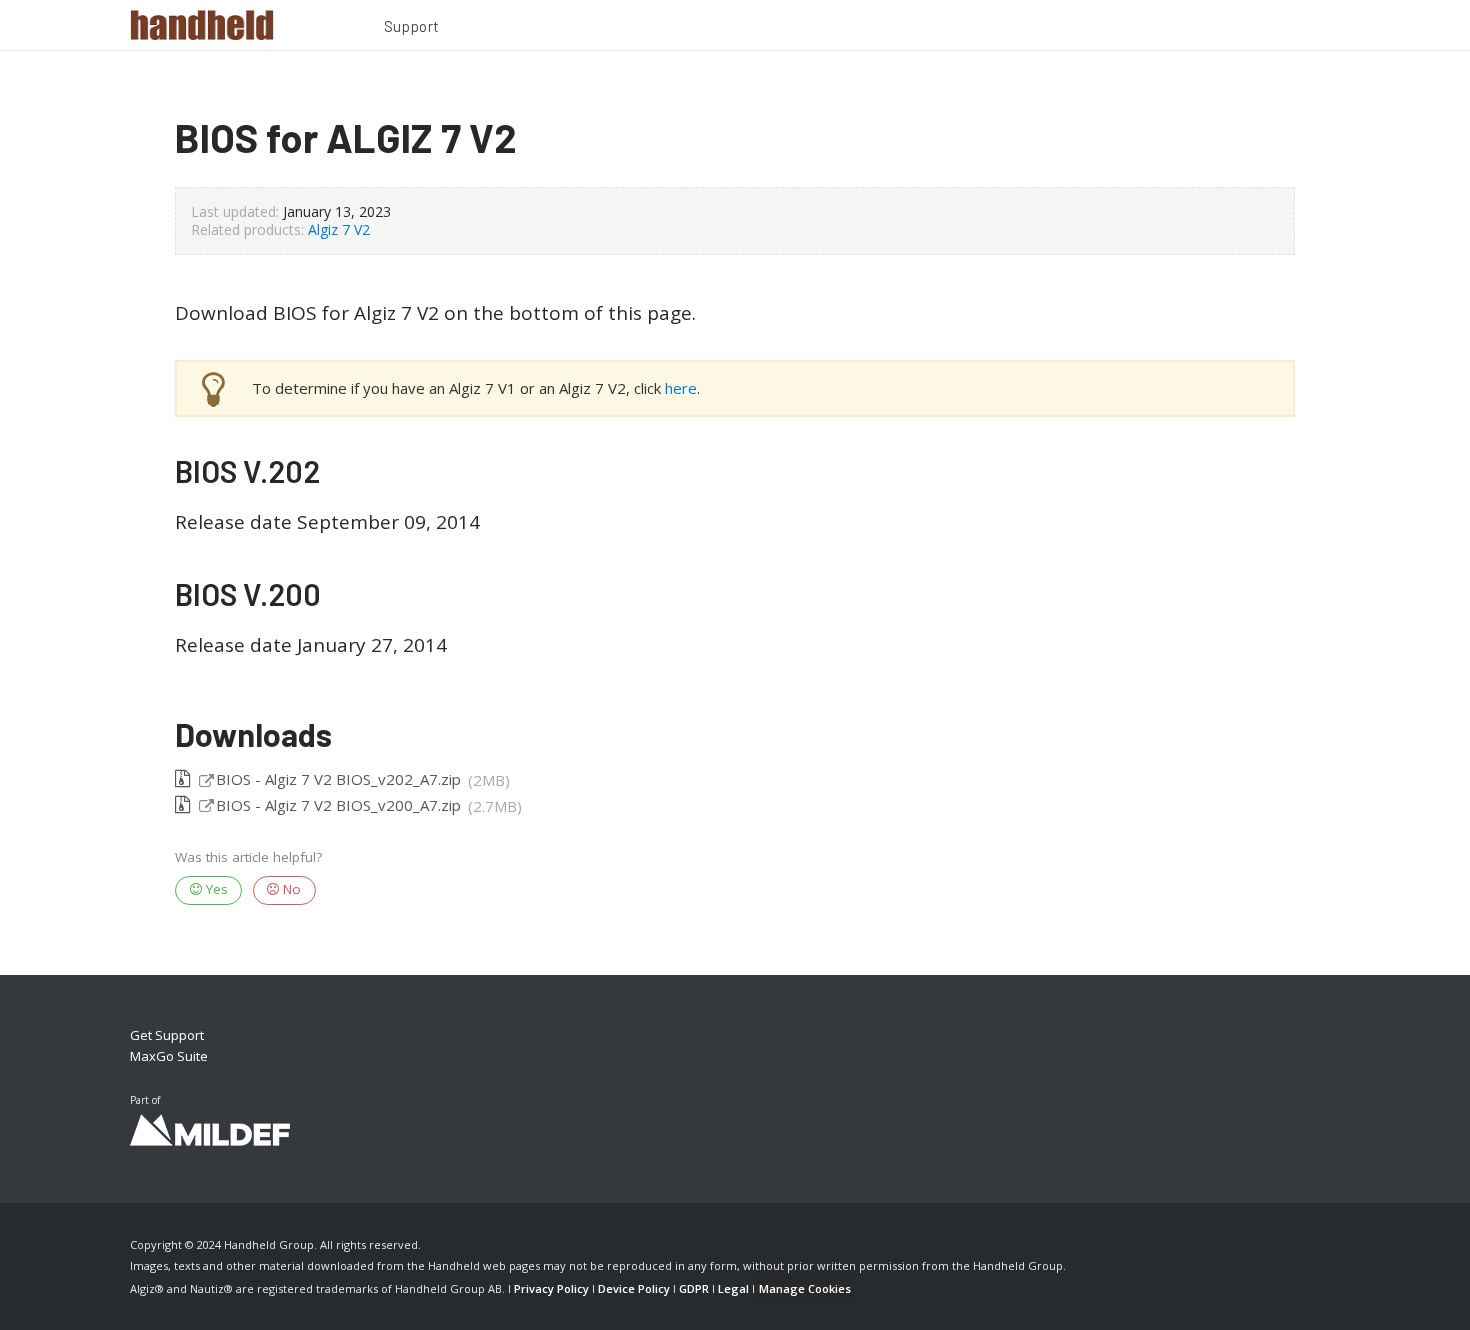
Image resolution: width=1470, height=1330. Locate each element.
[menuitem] (412, 29)
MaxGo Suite (169, 1056)
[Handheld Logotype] (202, 25)
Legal (733, 1288)
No (290, 889)
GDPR (694, 1288)
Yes (215, 889)
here (681, 388)
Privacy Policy (551, 1288)
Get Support (167, 1035)
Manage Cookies (805, 1288)
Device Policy (634, 1288)
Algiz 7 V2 (339, 229)
